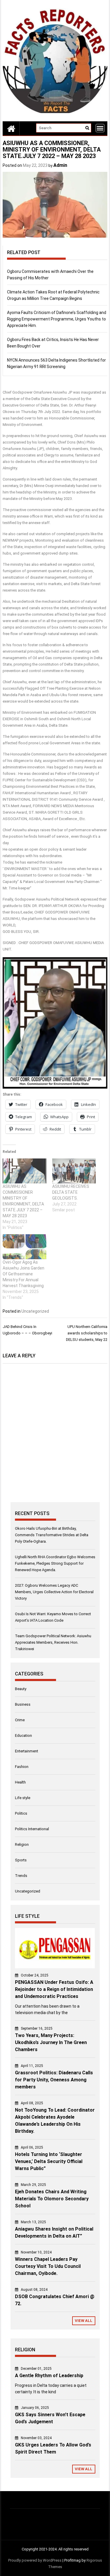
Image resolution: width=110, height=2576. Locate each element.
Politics (21, 1813)
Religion (22, 1844)
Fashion (22, 1767)
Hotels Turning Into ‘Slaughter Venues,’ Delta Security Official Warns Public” (49, 2161)
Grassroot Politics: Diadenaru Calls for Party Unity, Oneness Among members (54, 2080)
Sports (21, 1860)
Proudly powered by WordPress (35, 2560)
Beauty (21, 1689)
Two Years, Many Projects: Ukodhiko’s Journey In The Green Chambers (51, 2042)
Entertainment (27, 1751)
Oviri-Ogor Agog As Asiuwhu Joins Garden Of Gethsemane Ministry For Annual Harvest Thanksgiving (23, 1274)
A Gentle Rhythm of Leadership (49, 2376)
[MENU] (100, 128)
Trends (21, 1876)
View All (84, 2321)
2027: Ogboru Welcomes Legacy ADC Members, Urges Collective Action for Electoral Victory (54, 1592)
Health (20, 1782)
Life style (23, 1798)
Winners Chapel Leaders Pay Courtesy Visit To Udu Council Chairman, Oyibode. (48, 2266)
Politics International (32, 1829)
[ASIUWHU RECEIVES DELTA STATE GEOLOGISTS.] (74, 1171)
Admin (60, 165)
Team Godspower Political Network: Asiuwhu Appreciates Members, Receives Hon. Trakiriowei (53, 1642)
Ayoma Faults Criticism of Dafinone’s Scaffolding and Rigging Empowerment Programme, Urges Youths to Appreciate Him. (57, 319)
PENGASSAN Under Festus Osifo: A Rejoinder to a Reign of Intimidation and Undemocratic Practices (54, 1989)
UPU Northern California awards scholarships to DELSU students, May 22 (87, 1333)
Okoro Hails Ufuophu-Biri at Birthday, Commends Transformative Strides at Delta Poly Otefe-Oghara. (52, 1535)
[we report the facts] (11, 128)
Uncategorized (35, 1311)
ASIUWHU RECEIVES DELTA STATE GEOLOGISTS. (71, 1192)
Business (23, 1704)
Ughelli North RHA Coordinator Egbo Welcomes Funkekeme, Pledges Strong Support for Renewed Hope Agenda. (55, 1563)
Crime (20, 1720)
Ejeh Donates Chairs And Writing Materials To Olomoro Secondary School (52, 2199)
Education (23, 1735)
